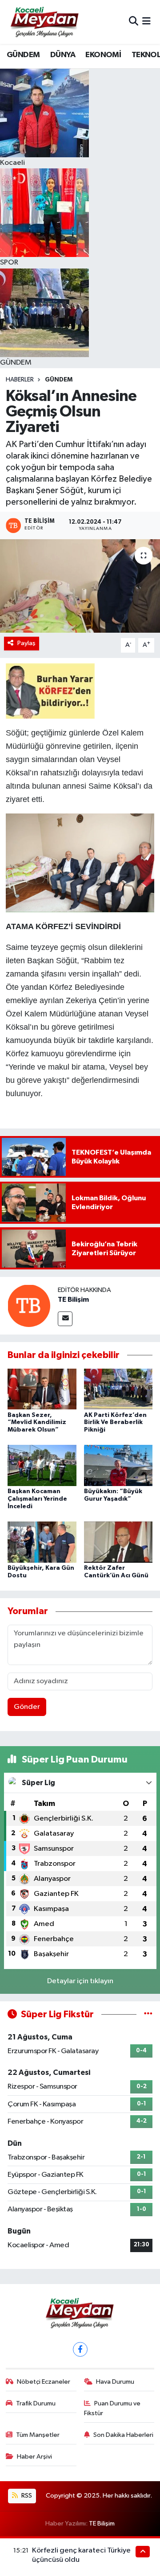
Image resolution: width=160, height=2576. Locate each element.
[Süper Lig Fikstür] (148, 2014)
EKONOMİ (103, 55)
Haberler (20, 380)
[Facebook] (80, 2349)
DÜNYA (63, 55)
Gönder (27, 1707)
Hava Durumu (115, 2382)
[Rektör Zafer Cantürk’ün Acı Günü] (118, 1542)
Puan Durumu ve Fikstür (112, 2408)
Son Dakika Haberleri (123, 2435)
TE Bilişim (73, 1300)
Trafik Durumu (36, 2403)
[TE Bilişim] (29, 1306)
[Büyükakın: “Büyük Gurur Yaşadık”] (118, 1465)
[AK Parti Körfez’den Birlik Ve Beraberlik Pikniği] (118, 1389)
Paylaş (26, 643)
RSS (26, 2496)
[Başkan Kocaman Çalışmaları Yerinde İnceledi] (42, 1465)
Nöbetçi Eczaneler (44, 2382)
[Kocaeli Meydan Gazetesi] (45, 22)
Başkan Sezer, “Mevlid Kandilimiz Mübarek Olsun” (37, 1423)
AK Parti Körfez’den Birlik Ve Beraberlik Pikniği (115, 1423)
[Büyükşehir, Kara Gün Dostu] (42, 1542)
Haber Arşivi (34, 2457)
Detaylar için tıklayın (80, 1981)
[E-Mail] (65, 1319)
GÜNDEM (23, 55)
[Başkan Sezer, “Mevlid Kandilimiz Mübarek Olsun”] (42, 1389)
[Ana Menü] (146, 22)
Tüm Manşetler (38, 2435)
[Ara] (134, 22)
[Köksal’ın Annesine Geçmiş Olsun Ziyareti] (80, 586)
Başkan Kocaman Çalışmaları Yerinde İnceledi (37, 1499)
